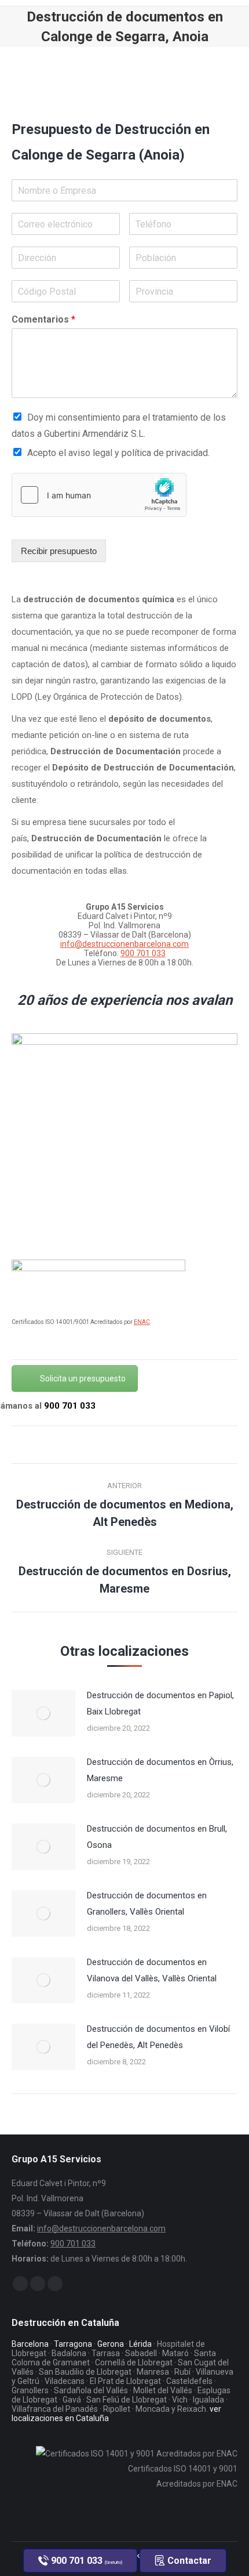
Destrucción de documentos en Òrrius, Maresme (160, 1770)
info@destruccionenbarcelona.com (124, 944)
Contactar (188, 2561)
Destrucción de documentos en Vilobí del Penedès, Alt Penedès (158, 2037)
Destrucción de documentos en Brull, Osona (157, 1837)
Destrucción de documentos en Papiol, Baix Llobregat (160, 1703)
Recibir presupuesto (59, 551)
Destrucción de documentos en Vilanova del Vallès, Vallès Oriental (152, 1970)
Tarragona (73, 2344)
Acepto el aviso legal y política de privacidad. (118, 453)
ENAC (142, 1322)
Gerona (111, 2344)
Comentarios (43, 319)
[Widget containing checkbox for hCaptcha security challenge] (99, 495)
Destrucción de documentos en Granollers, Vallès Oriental (147, 1904)
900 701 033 (143, 953)
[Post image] (43, 1713)
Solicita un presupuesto (83, 1379)
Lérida (140, 2344)
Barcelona (30, 2344)
